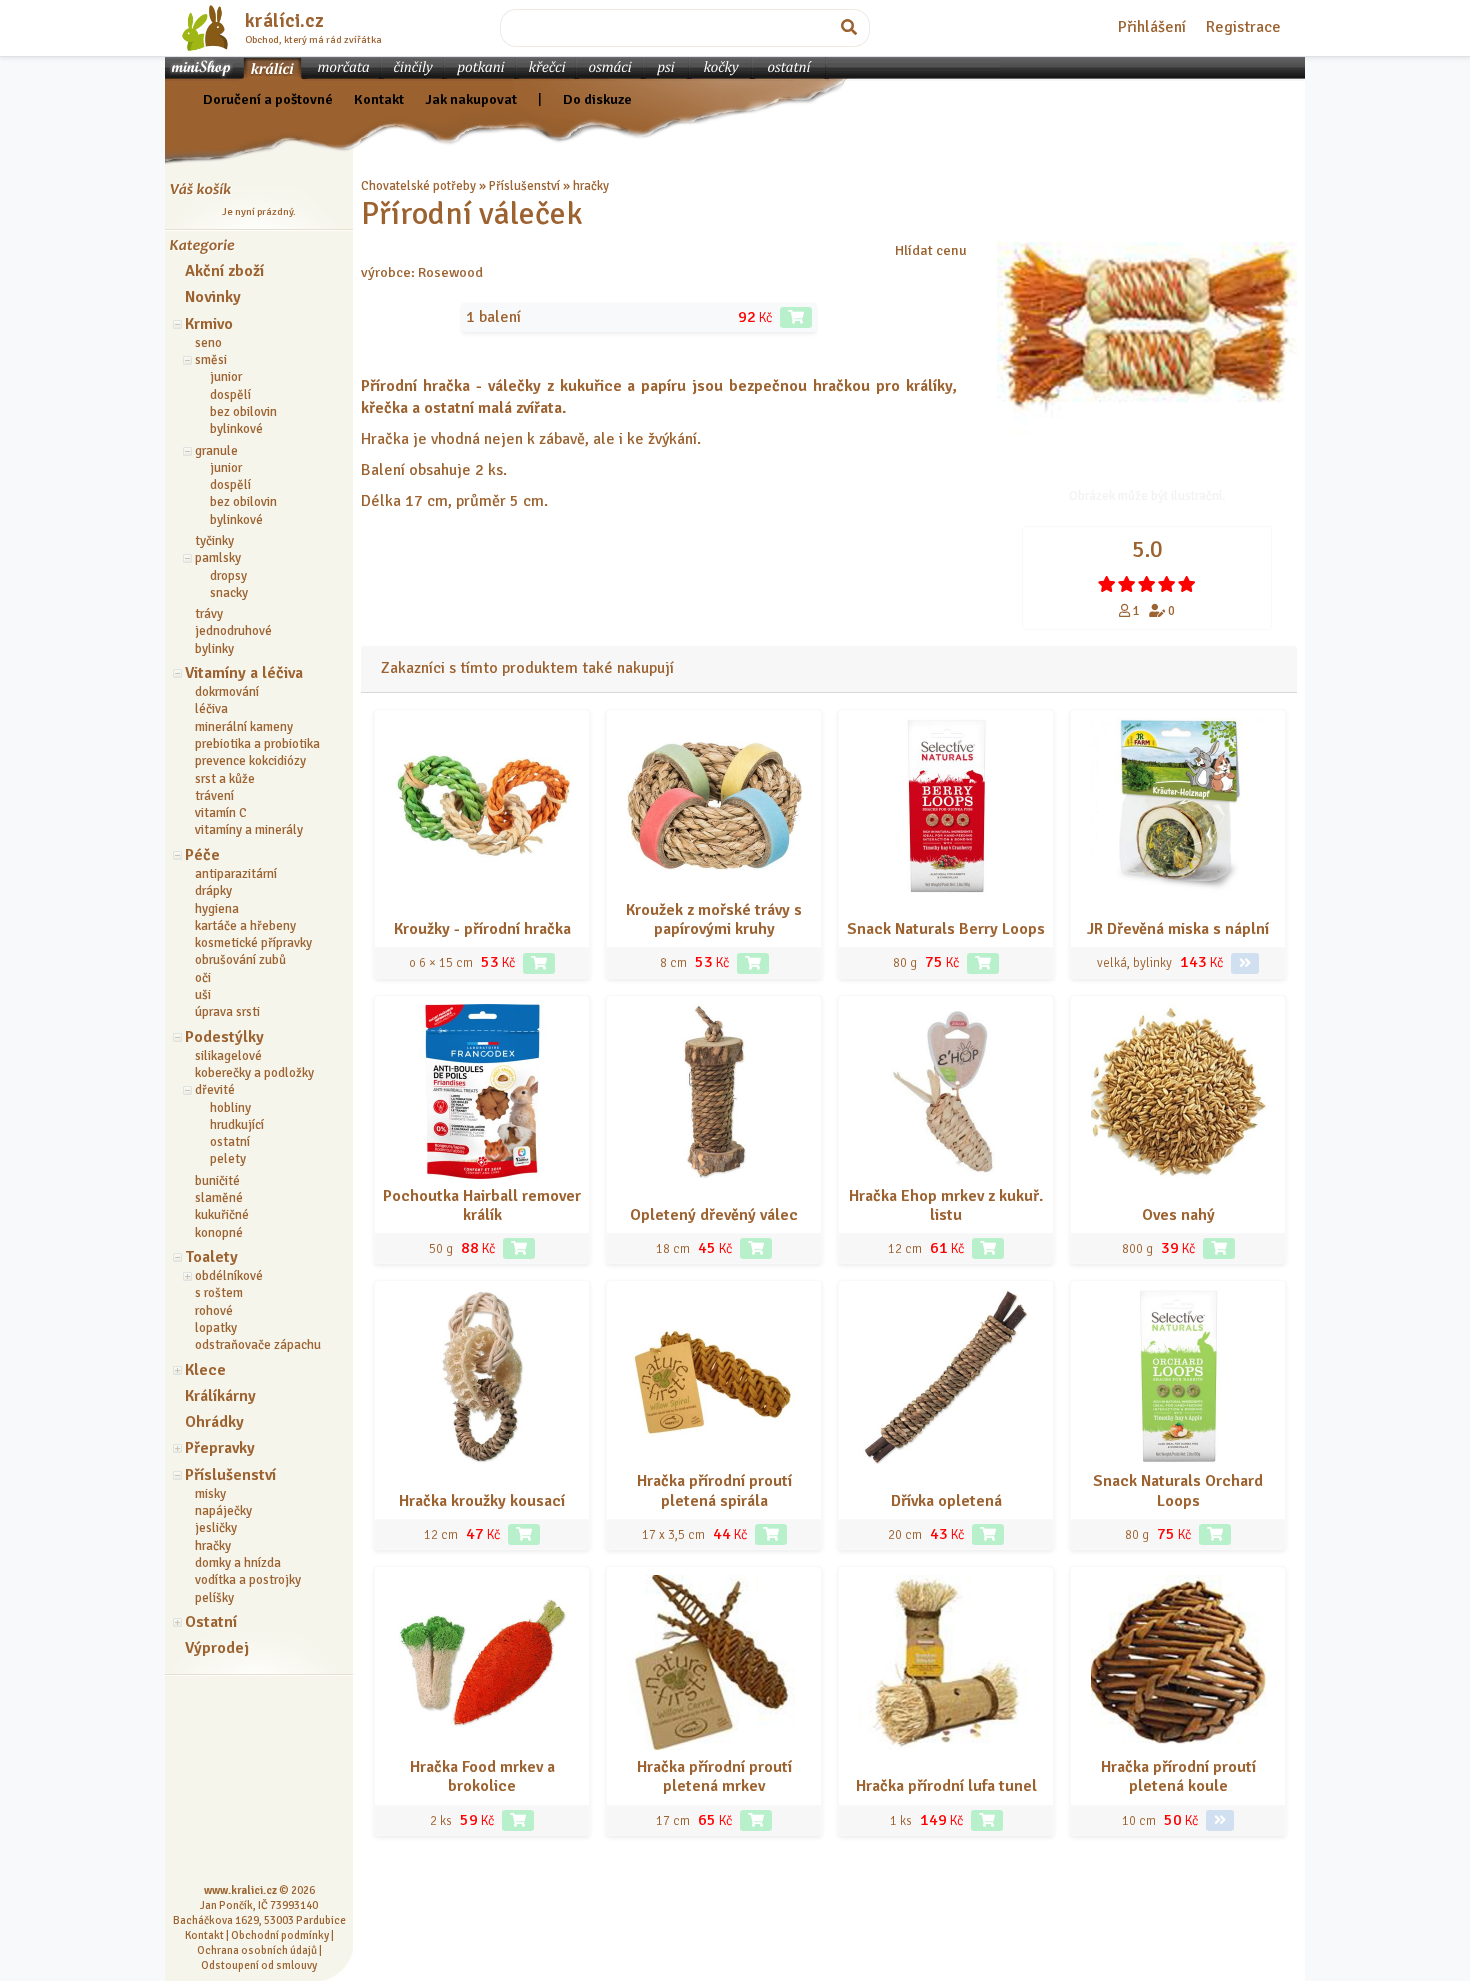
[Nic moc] (1127, 584)
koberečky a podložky (254, 1073)
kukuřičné (222, 1215)
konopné (219, 1233)
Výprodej (217, 1648)
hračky (213, 1546)
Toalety (211, 1257)
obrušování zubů (240, 960)
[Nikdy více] (1107, 584)
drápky (213, 891)
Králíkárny (220, 1396)
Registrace (1243, 27)
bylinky (214, 649)
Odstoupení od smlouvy (259, 1965)
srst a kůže (225, 779)
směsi (211, 360)
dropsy (228, 576)
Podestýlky (224, 1037)
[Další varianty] (1245, 963)
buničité (217, 1181)
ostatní (230, 1142)
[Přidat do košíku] (796, 317)
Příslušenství (230, 1475)
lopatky (216, 1328)
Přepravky (220, 1448)
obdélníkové (229, 1276)
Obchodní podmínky (280, 1935)
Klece (205, 1370)
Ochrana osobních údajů (257, 1950)
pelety (228, 1159)
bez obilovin (243, 412)
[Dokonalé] (1187, 584)
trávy (209, 614)
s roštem (219, 1293)
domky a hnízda (238, 1563)
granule (216, 451)
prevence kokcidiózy (250, 761)
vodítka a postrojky (248, 1580)
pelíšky (214, 1598)
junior (226, 377)
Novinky (213, 297)
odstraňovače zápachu (258, 1345)
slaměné (219, 1198)
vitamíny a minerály (249, 830)
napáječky (223, 1511)
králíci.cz (284, 21)
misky (210, 1494)
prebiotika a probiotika (257, 744)
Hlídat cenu (931, 250)
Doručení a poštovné (268, 99)
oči (203, 978)
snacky (229, 593)
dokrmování (227, 692)
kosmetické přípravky (253, 943)
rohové (214, 1311)
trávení (214, 796)
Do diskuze (597, 99)
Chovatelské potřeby (418, 186)
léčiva (211, 709)
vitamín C (221, 813)
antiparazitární (236, 874)
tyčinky (214, 541)
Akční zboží (224, 271)
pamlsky (218, 558)
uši (203, 995)
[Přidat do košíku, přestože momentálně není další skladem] (771, 1534)
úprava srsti (227, 1012)
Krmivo (209, 324)
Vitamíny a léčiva (244, 673)
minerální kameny (244, 727)
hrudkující (237, 1125)
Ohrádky (214, 1422)
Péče (202, 855)
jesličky (216, 1528)
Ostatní (211, 1622)
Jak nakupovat (471, 99)
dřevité (215, 1090)
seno (208, 343)
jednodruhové (233, 631)
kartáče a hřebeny (245, 926)
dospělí (230, 395)
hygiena (217, 909)
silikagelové (228, 1056)
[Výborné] (1167, 584)
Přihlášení (1152, 27)
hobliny (230, 1108)
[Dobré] (1147, 584)
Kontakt (379, 99)
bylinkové (236, 429)
